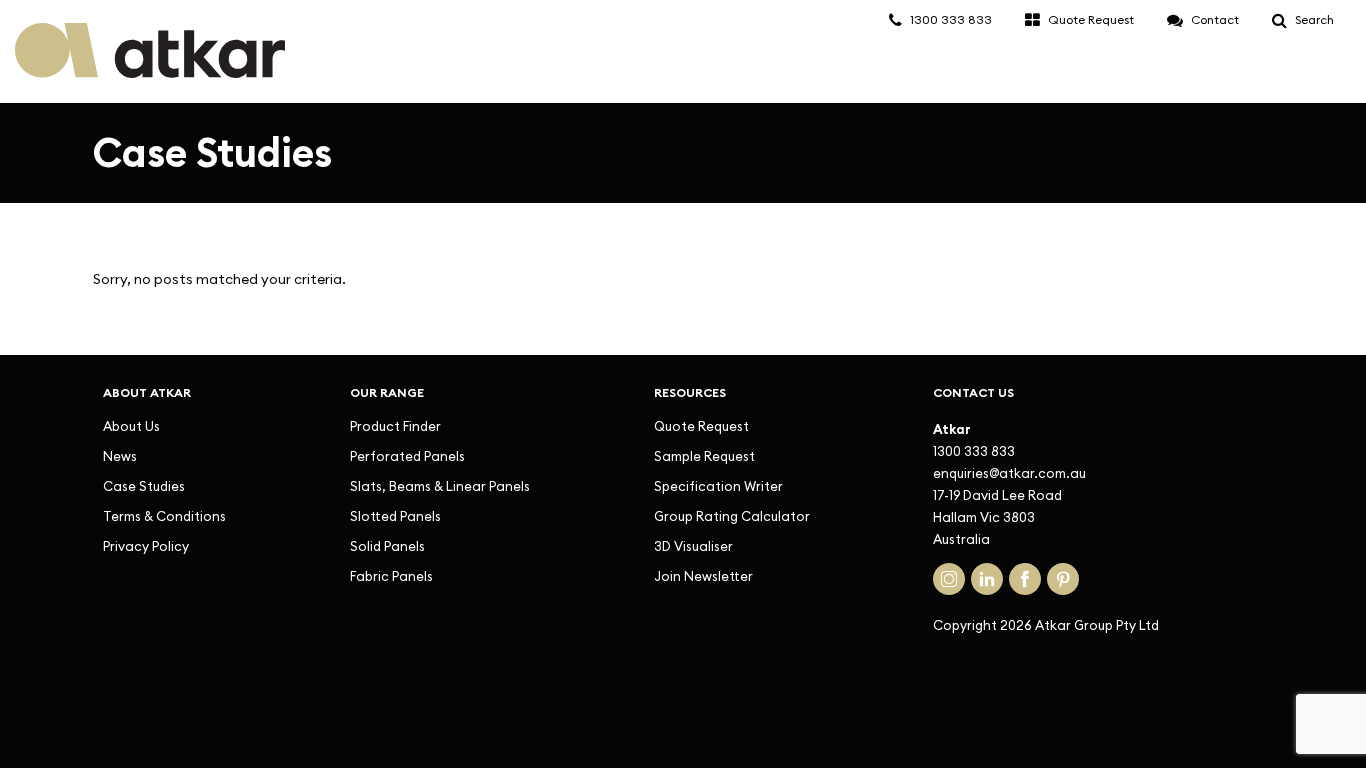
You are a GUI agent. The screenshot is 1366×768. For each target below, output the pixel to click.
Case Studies (144, 486)
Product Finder (395, 426)
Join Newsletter (703, 576)
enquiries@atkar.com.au (1009, 473)
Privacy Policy (146, 546)
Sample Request (704, 456)
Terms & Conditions (164, 516)
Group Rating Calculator (732, 516)
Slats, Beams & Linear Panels (440, 486)
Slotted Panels (395, 516)
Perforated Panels (407, 456)
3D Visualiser (693, 546)
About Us (131, 426)
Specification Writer (718, 486)
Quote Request (701, 426)
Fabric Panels (391, 576)
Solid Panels (387, 546)
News (120, 456)
